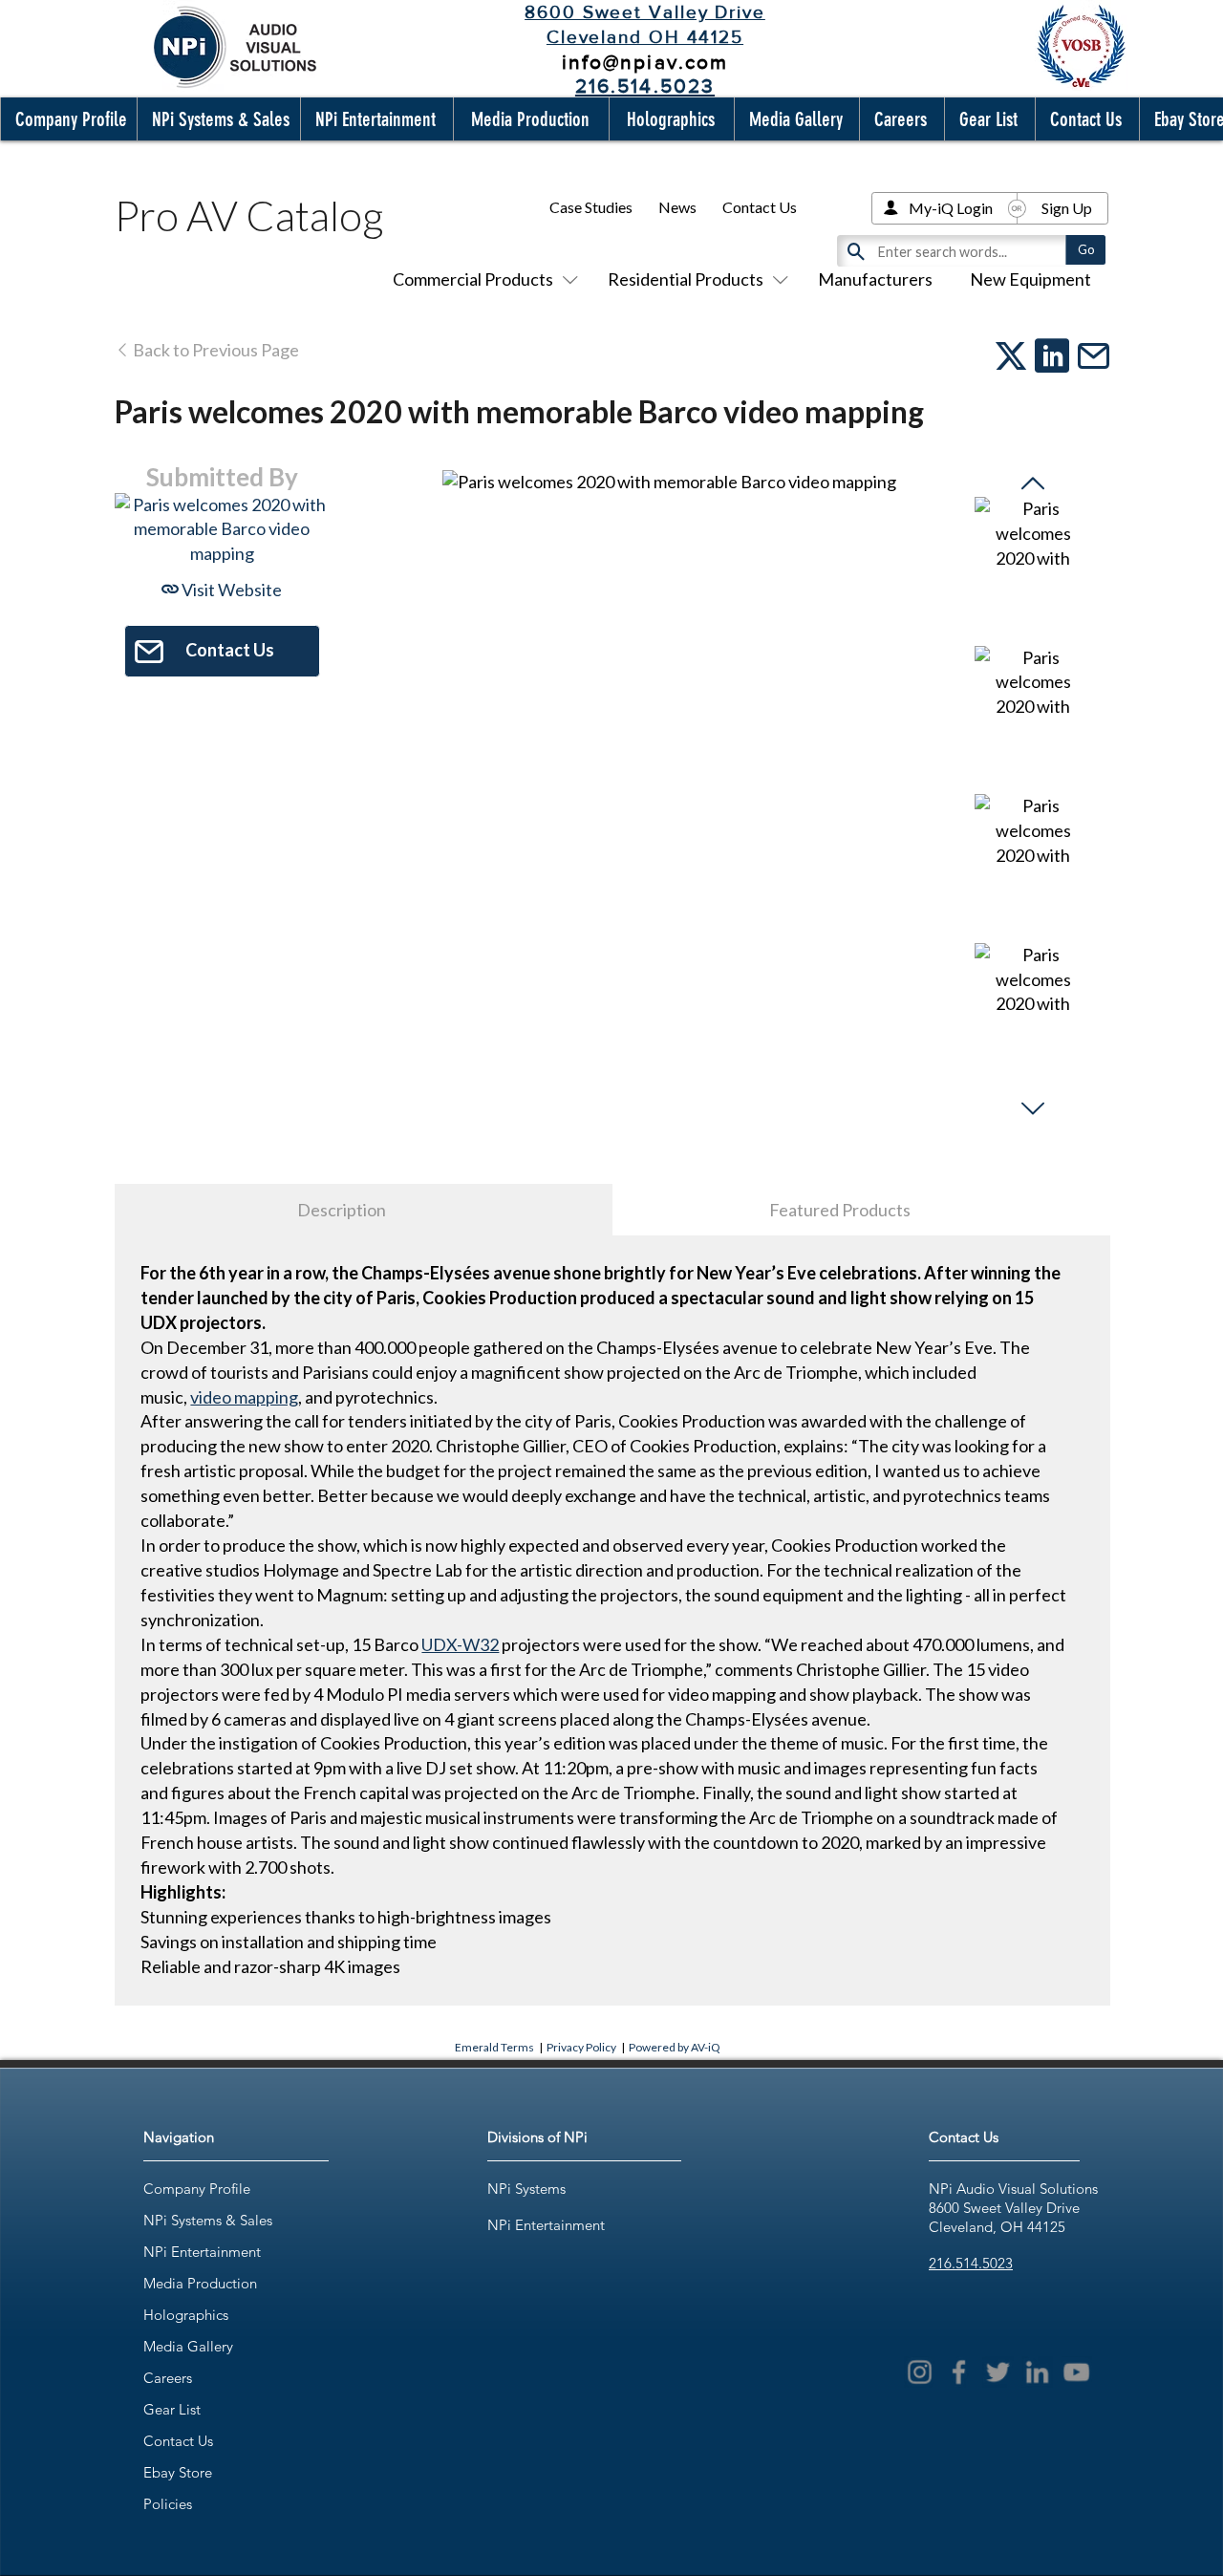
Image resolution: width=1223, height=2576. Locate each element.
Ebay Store (178, 2472)
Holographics (186, 2315)
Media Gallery (188, 2346)
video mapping (244, 1397)
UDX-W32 (460, 1644)
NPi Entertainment (202, 2252)
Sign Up (1067, 208)
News (677, 207)
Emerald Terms (494, 2047)
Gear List (172, 2409)
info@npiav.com (645, 62)
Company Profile (197, 2189)
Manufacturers (875, 279)
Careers (168, 2378)
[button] (67, 119)
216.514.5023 (971, 2263)
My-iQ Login (951, 208)
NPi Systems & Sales (208, 2220)
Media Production (200, 2283)
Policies (168, 2504)
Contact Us (760, 207)
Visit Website (230, 590)
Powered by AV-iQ (675, 2047)
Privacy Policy (581, 2047)
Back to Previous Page (215, 350)
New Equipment (1030, 279)
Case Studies (591, 207)
